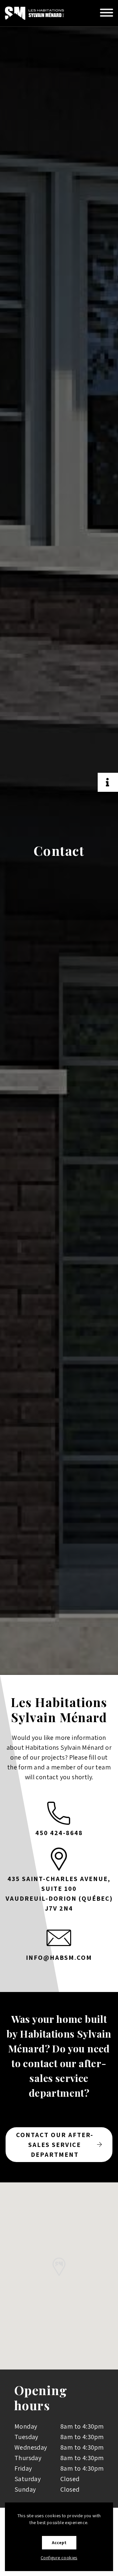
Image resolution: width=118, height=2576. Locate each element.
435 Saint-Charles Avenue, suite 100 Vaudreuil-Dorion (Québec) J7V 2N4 (59, 1894)
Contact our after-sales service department (55, 2145)
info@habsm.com (59, 1958)
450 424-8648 (59, 1833)
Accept (59, 2543)
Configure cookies (59, 2558)
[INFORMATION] (108, 782)
